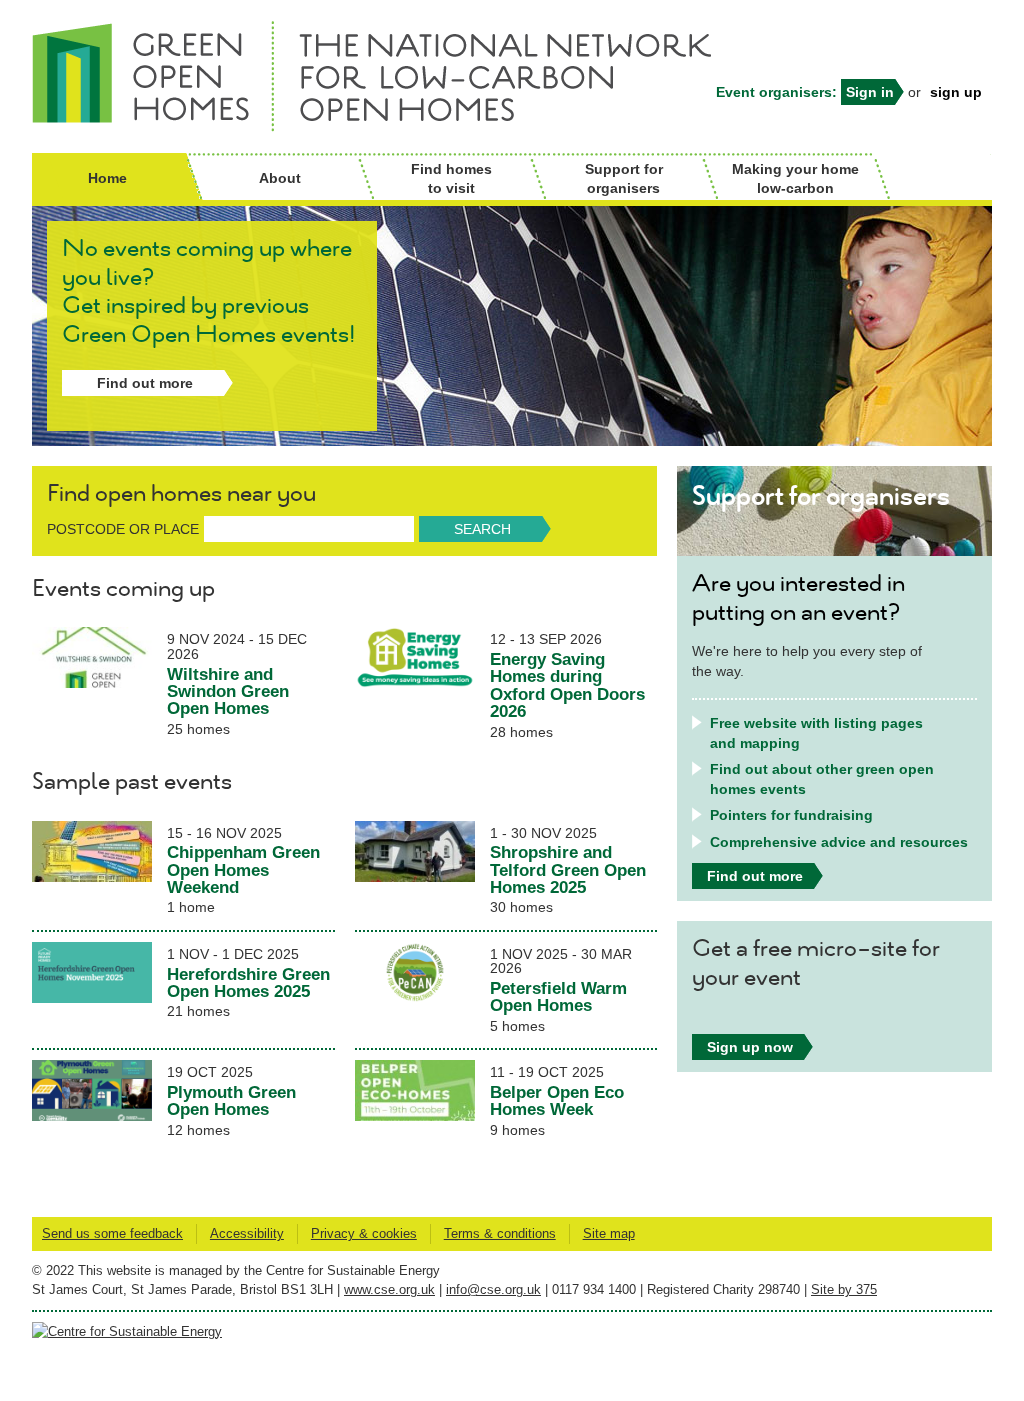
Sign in (870, 92)
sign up (956, 92)
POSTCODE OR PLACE (123, 529)
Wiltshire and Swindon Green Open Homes (228, 691)
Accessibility (247, 1233)
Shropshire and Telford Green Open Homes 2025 (568, 869)
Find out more (145, 383)
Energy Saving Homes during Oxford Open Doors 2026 (567, 685)
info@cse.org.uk (493, 1289)
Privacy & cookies (364, 1233)
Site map (609, 1233)
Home (107, 178)
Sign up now (750, 1047)
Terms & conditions (500, 1233)
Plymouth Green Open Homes (231, 1100)
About (280, 178)
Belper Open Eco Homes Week (557, 1100)
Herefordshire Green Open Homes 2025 (248, 982)
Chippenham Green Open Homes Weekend (243, 869)
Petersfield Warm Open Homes (558, 996)
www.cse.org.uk (389, 1289)
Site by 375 (844, 1289)
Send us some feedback (112, 1233)
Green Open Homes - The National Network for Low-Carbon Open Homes (157, 76)
